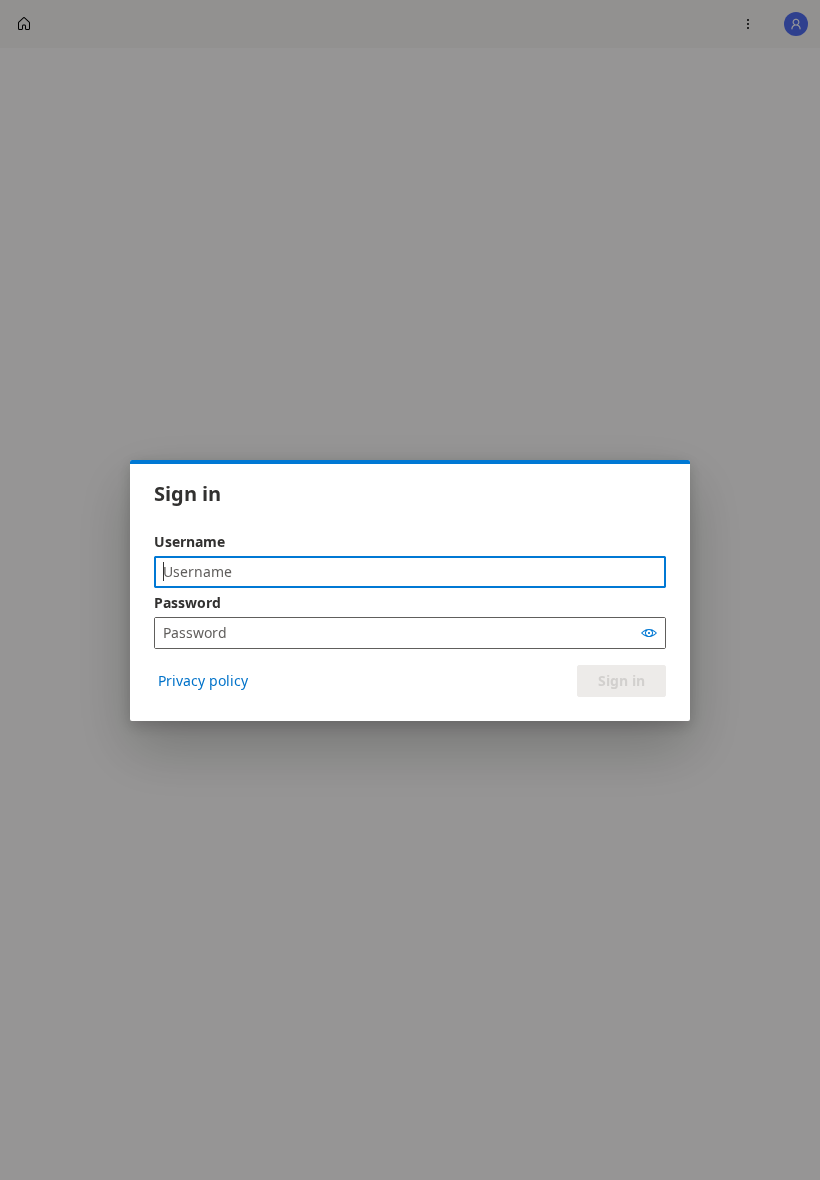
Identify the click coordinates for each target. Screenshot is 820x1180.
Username (189, 541)
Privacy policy (203, 680)
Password (187, 602)
